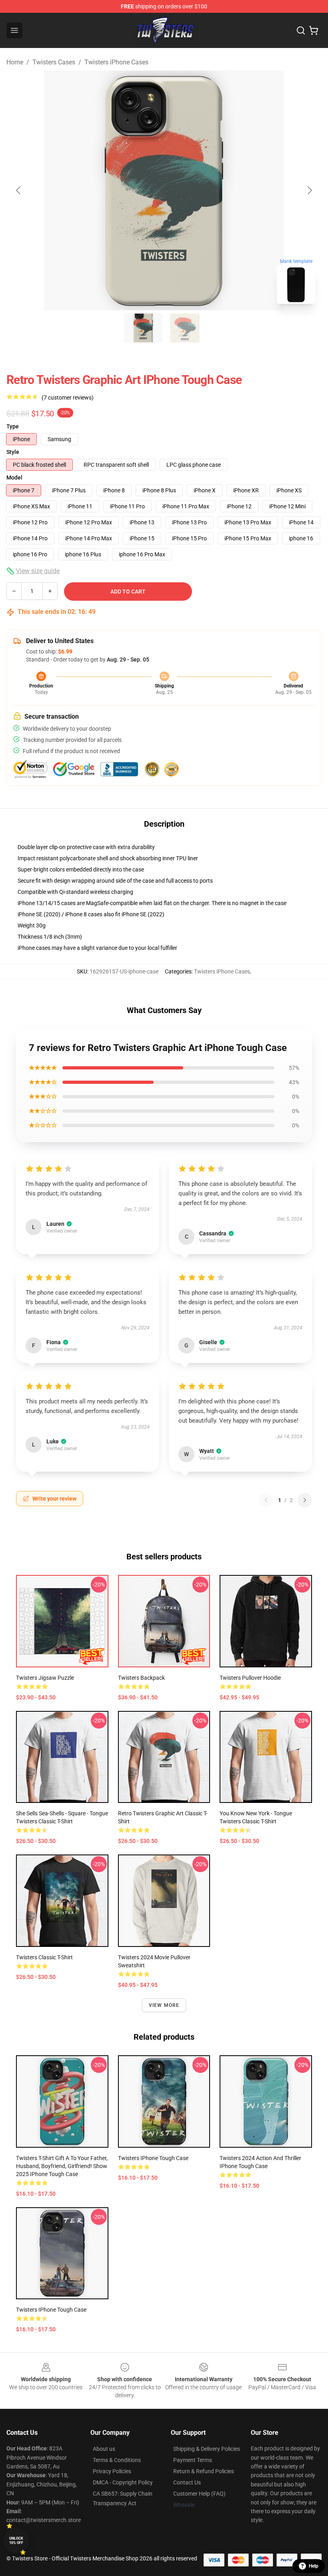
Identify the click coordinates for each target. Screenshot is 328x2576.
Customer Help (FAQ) (199, 2494)
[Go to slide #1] (143, 328)
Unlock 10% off (16, 2541)
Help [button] (314, 2566)
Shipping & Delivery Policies (207, 2449)
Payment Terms (193, 2460)
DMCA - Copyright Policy (123, 2482)
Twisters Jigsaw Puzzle (45, 1678)
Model (14, 478)
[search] (301, 30)
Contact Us (187, 2482)
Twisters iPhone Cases (116, 62)
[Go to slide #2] (185, 328)
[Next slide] (309, 190)
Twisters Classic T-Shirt (44, 1957)
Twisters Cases (54, 62)
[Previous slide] (19, 190)
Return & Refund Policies (204, 2471)
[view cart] (314, 30)
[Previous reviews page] (266, 1500)
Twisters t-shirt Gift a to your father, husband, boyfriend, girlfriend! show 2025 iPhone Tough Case (62, 2166)
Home (15, 62)
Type (13, 426)
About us (104, 2449)
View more (164, 2005)
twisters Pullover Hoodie (250, 1678)
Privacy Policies (112, 2471)
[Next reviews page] (305, 1500)
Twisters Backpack (141, 1678)
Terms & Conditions (117, 2460)
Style (13, 452)
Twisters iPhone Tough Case (153, 2158)
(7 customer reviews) (68, 398)
